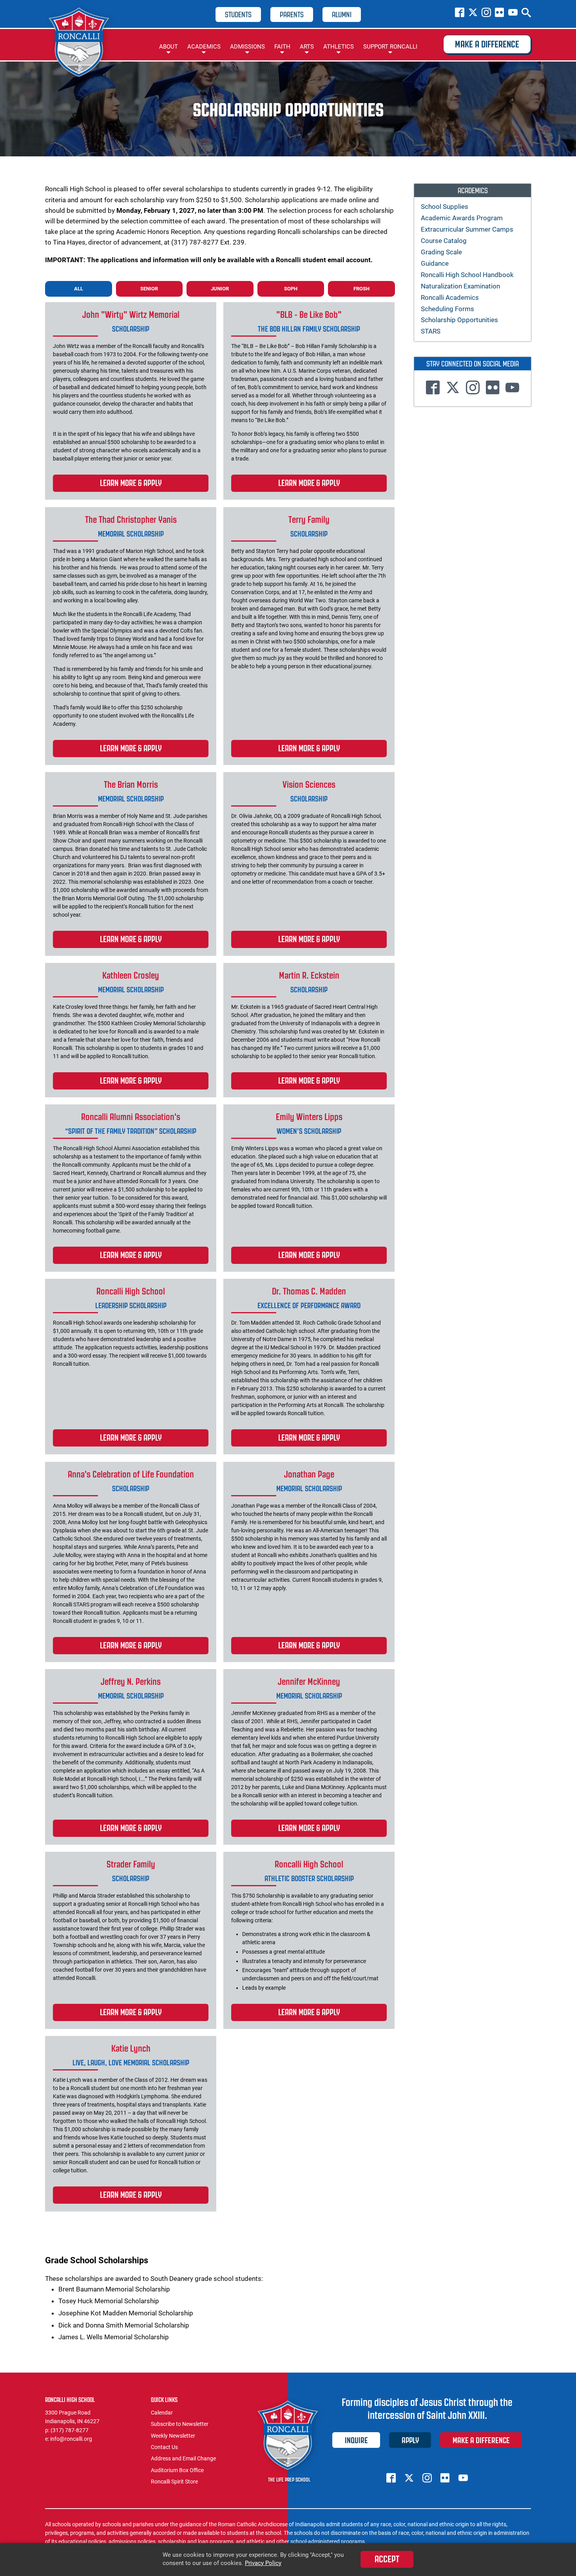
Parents (292, 15)
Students (238, 15)
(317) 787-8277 (70, 2430)
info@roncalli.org (71, 2439)
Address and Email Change (183, 2458)
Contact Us (164, 2447)
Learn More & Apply (131, 483)
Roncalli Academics (450, 297)
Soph (291, 289)
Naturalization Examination (460, 286)
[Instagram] (486, 13)
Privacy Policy (263, 2563)
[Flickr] (500, 13)
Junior (220, 289)
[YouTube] (513, 13)
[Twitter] (453, 389)
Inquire (356, 2440)
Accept (387, 2559)
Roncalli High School (80, 44)
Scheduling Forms (447, 309)
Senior (149, 289)
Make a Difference (487, 44)
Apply (410, 2440)
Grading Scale (441, 252)
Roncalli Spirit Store (174, 2482)
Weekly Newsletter (173, 2436)
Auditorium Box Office (177, 2470)
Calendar (162, 2413)
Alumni (342, 15)
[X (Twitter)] (473, 13)
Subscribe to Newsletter (180, 2424)
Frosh (361, 289)
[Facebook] (460, 13)
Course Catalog (444, 241)
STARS (431, 331)
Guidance (435, 263)
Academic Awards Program (462, 218)
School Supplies (445, 207)
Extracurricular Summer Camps (467, 229)
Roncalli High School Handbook (467, 275)
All (79, 289)
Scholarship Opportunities (459, 320)
